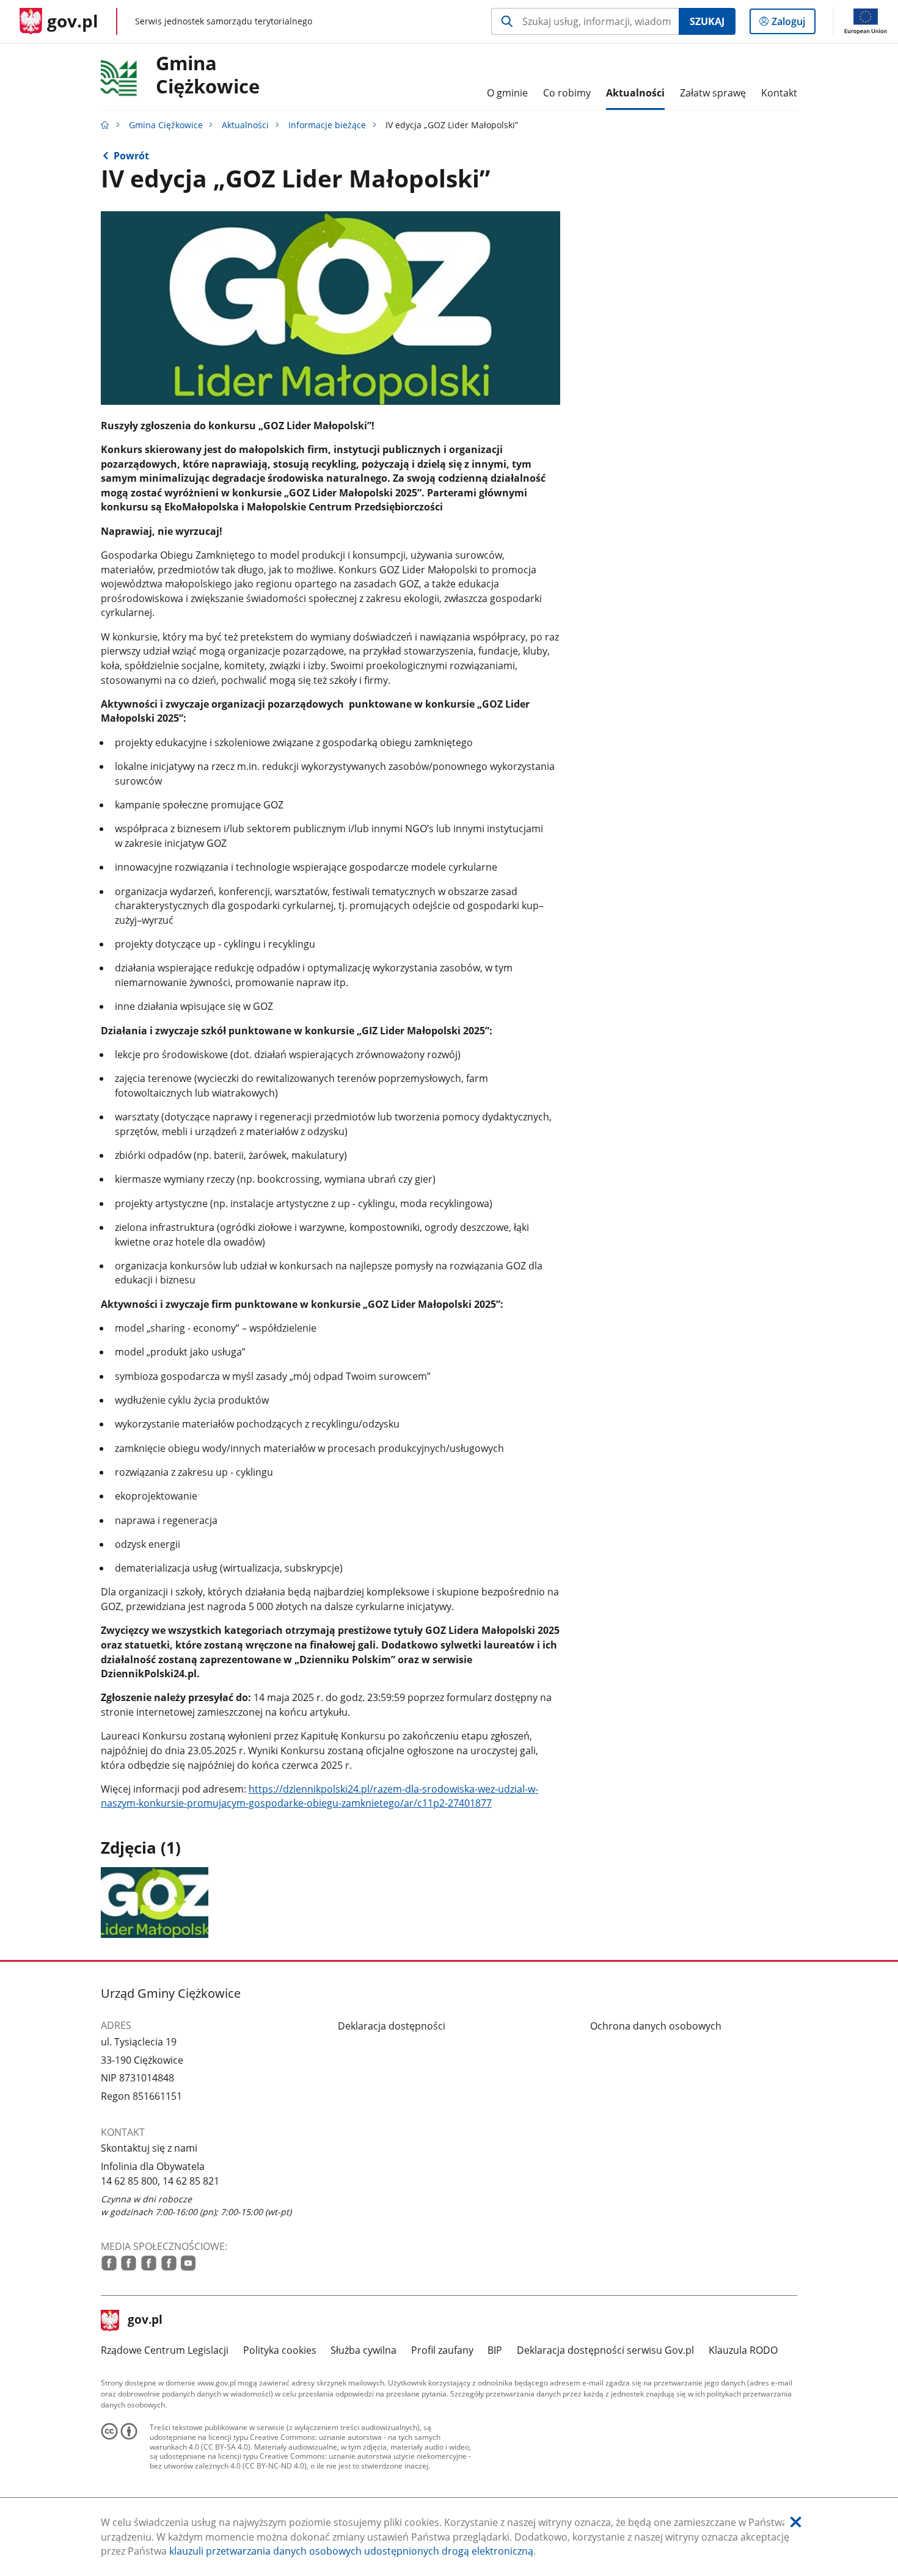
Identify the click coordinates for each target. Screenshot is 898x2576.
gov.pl (145, 2321)
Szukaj (707, 21)
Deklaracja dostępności (392, 2026)
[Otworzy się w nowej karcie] (109, 2263)
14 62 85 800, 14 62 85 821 (160, 2181)
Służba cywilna (363, 2350)
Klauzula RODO (743, 2350)
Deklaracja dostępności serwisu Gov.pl (605, 2350)
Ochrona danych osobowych (656, 2026)
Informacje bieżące (327, 125)
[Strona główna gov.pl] (105, 125)
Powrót (131, 156)
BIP (495, 2350)
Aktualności (245, 125)
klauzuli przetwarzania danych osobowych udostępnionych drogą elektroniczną (351, 2551)
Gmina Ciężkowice (208, 75)
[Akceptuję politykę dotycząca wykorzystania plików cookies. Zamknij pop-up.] (796, 2523)
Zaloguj (793, 24)
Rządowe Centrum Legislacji (165, 2350)
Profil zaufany (442, 2350)
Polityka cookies (280, 2350)
